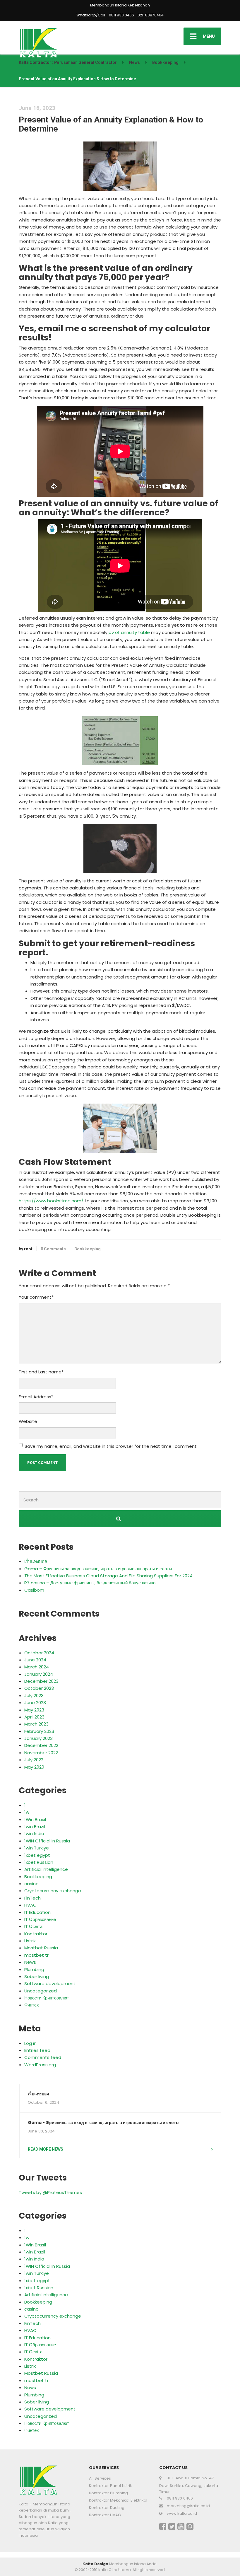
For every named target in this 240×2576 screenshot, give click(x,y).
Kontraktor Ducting (107, 2508)
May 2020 (34, 1767)
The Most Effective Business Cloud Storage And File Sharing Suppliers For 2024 (108, 1576)
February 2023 (39, 1731)
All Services (100, 2478)
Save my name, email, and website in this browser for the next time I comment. (111, 1446)
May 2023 (34, 1710)
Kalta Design (95, 2564)
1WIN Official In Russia (47, 1841)
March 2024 (37, 1667)
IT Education (37, 1912)
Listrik (30, 1941)
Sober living (37, 1976)
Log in (30, 2043)
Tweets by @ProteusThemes (50, 2192)
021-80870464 (151, 15)
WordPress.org (40, 2065)
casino (31, 1884)
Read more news (46, 2149)
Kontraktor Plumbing (108, 2493)
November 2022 (41, 1753)
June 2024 (35, 1660)
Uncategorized (41, 1991)
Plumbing (34, 1969)
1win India (34, 1833)
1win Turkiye (37, 1848)
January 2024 (39, 1674)
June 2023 (35, 1703)
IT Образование (40, 1919)
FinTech (32, 1898)
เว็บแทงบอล (36, 1561)
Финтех (32, 2005)
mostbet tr (36, 1955)
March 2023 (36, 1724)
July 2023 (34, 1696)
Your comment (36, 1297)
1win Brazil (35, 1826)
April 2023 (34, 1717)
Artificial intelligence (46, 1869)
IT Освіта (33, 1926)
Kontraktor (36, 1934)
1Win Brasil (35, 1819)
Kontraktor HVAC (105, 2515)
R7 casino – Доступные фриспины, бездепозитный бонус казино (90, 1583)
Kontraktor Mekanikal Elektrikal (118, 2500)
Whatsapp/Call (91, 15)
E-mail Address (36, 1397)
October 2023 (39, 1688)
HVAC (30, 1905)
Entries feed (37, 2050)
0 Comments (53, 1249)
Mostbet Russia (41, 1948)
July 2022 (34, 1760)
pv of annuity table (129, 632)
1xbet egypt (37, 1855)
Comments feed (43, 2057)
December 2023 (41, 1681)
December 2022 (41, 1745)
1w (27, 1812)
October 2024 (39, 1653)
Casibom (34, 1590)
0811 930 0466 (121, 15)
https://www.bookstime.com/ (51, 1201)
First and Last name (41, 1372)
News (30, 1962)
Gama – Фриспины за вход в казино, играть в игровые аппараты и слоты (98, 1569)
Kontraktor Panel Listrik (110, 2486)
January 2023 (38, 1738)
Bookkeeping (88, 1249)
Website (28, 1421)
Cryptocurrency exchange (53, 1891)
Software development (50, 1983)
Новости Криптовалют (47, 1998)
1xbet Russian (39, 1862)
